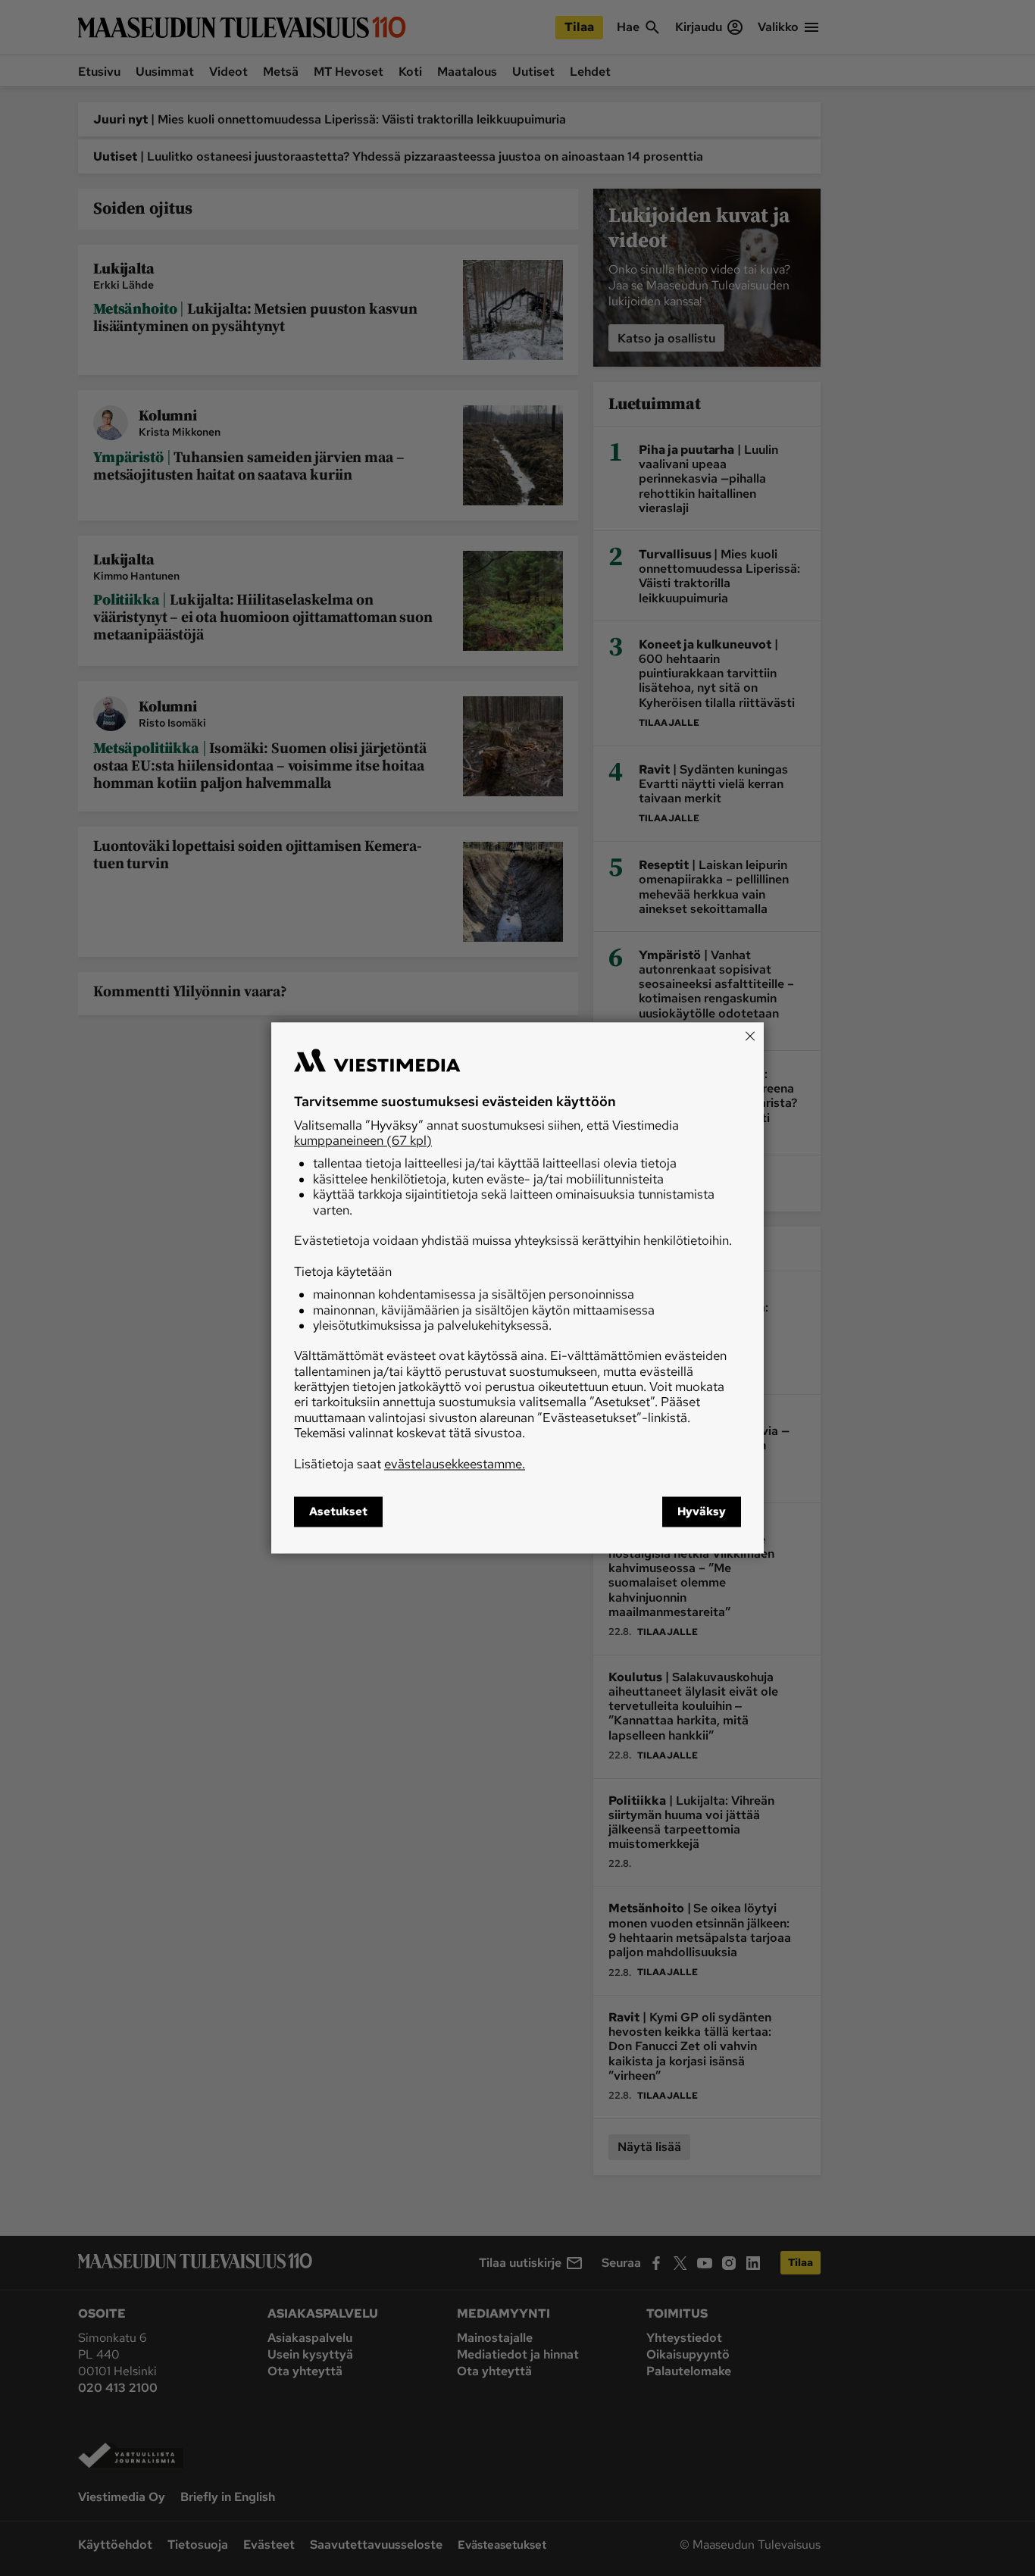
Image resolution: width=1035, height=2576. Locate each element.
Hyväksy (702, 1512)
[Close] (750, 1036)
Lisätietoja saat (410, 1464)
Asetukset (338, 1512)
